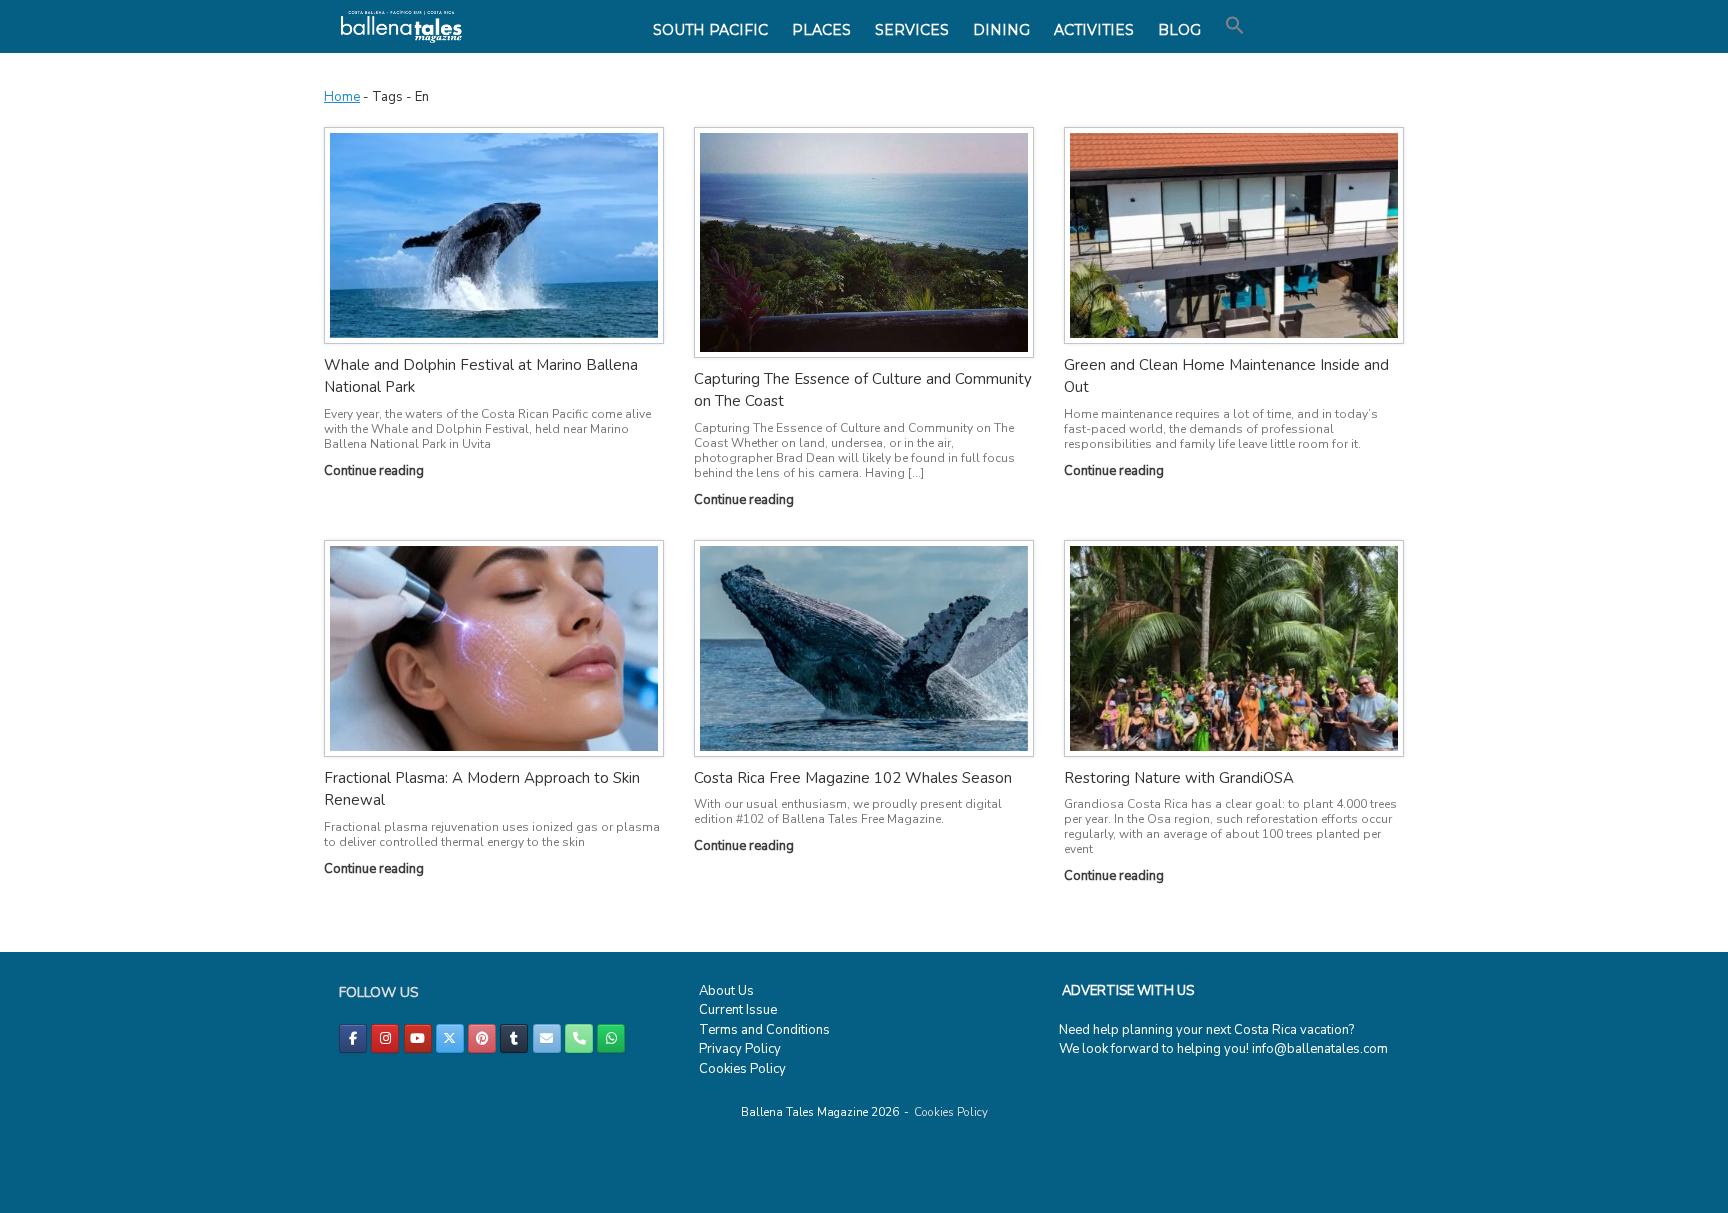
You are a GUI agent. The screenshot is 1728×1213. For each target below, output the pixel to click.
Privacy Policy (740, 1049)
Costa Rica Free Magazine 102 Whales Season (853, 778)
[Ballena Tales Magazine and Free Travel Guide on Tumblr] (514, 1038)
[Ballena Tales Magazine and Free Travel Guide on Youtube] (418, 1038)
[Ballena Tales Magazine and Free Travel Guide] (401, 26)
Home (342, 97)
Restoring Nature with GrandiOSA (1179, 778)
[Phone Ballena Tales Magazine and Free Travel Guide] (579, 1038)
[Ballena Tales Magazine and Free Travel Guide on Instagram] (385, 1038)
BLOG (1179, 30)
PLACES (821, 30)
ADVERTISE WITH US (1128, 991)
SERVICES (912, 30)
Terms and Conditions (764, 1030)
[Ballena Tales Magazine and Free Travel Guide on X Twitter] (450, 1038)
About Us (726, 991)
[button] (1235, 26)
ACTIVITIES (1094, 30)
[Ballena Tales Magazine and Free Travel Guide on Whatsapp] (611, 1038)
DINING (1001, 30)
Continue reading (375, 471)
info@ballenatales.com (1320, 1049)
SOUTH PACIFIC (710, 30)
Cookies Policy (742, 1069)
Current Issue (738, 1010)
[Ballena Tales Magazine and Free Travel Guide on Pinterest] (482, 1038)
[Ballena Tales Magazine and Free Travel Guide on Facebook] (353, 1038)
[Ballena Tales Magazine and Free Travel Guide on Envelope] (547, 1038)
